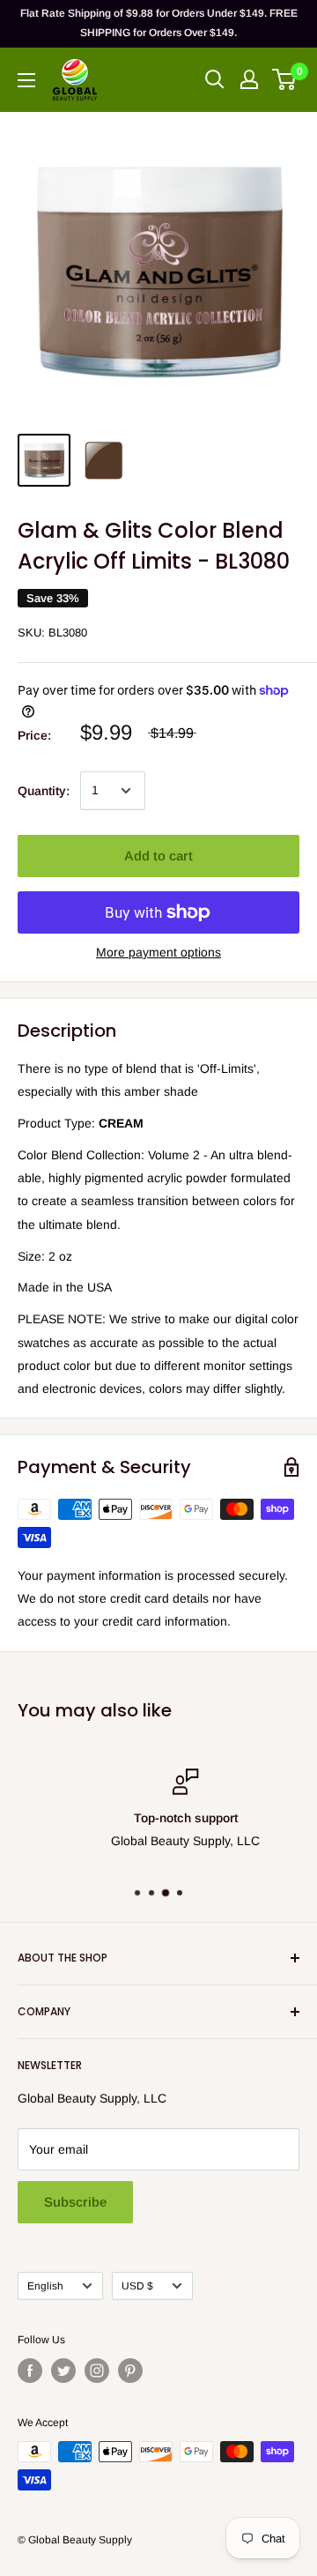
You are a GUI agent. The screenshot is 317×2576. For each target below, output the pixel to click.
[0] (285, 79)
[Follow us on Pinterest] (130, 2371)
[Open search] (215, 79)
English (45, 2286)
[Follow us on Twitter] (63, 2371)
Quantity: (44, 791)
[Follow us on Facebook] (30, 2371)
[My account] (249, 79)
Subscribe (75, 2202)
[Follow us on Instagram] (97, 2371)
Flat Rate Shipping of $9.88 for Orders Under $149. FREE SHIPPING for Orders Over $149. (159, 23)
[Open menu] (26, 80)
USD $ (137, 2286)
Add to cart (158, 856)
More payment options (158, 952)
